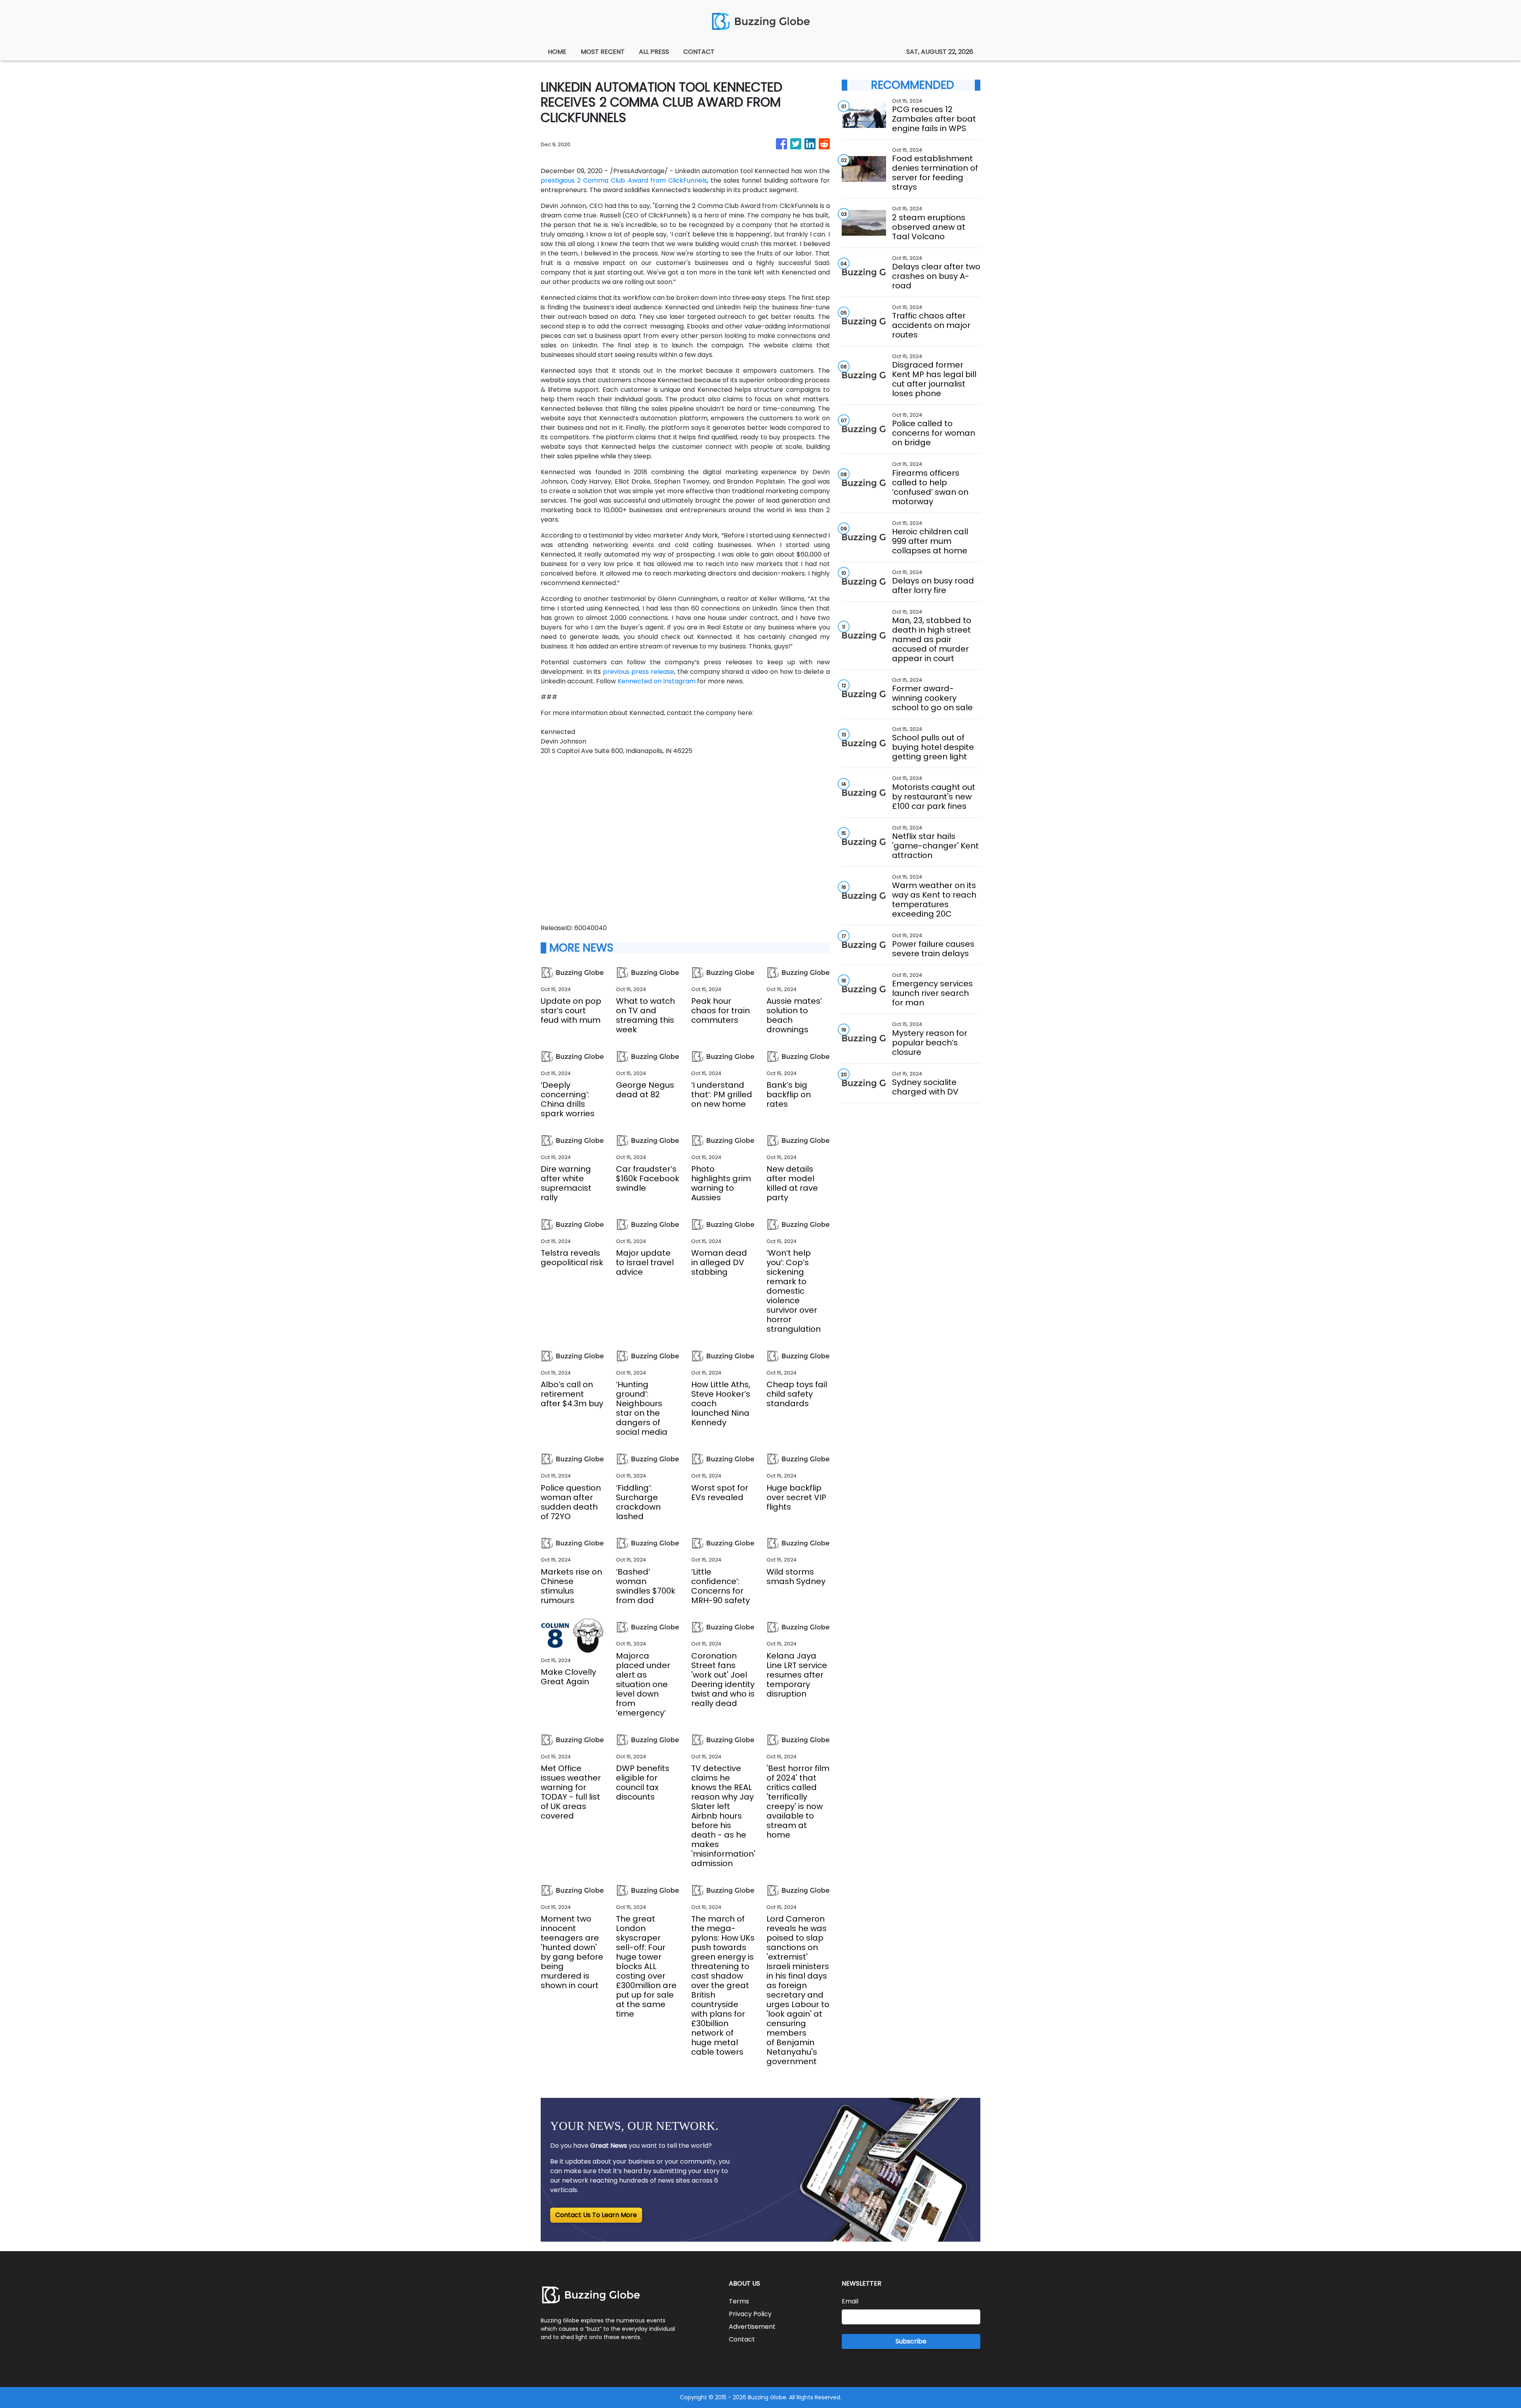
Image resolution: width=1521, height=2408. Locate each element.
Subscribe (911, 2341)
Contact (742, 2339)
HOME (557, 52)
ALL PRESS (654, 52)
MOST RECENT (603, 52)
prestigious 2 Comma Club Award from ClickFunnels (624, 180)
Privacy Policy (750, 2314)
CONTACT (699, 52)
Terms (739, 2301)
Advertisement (752, 2327)
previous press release (639, 672)
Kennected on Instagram (657, 681)
